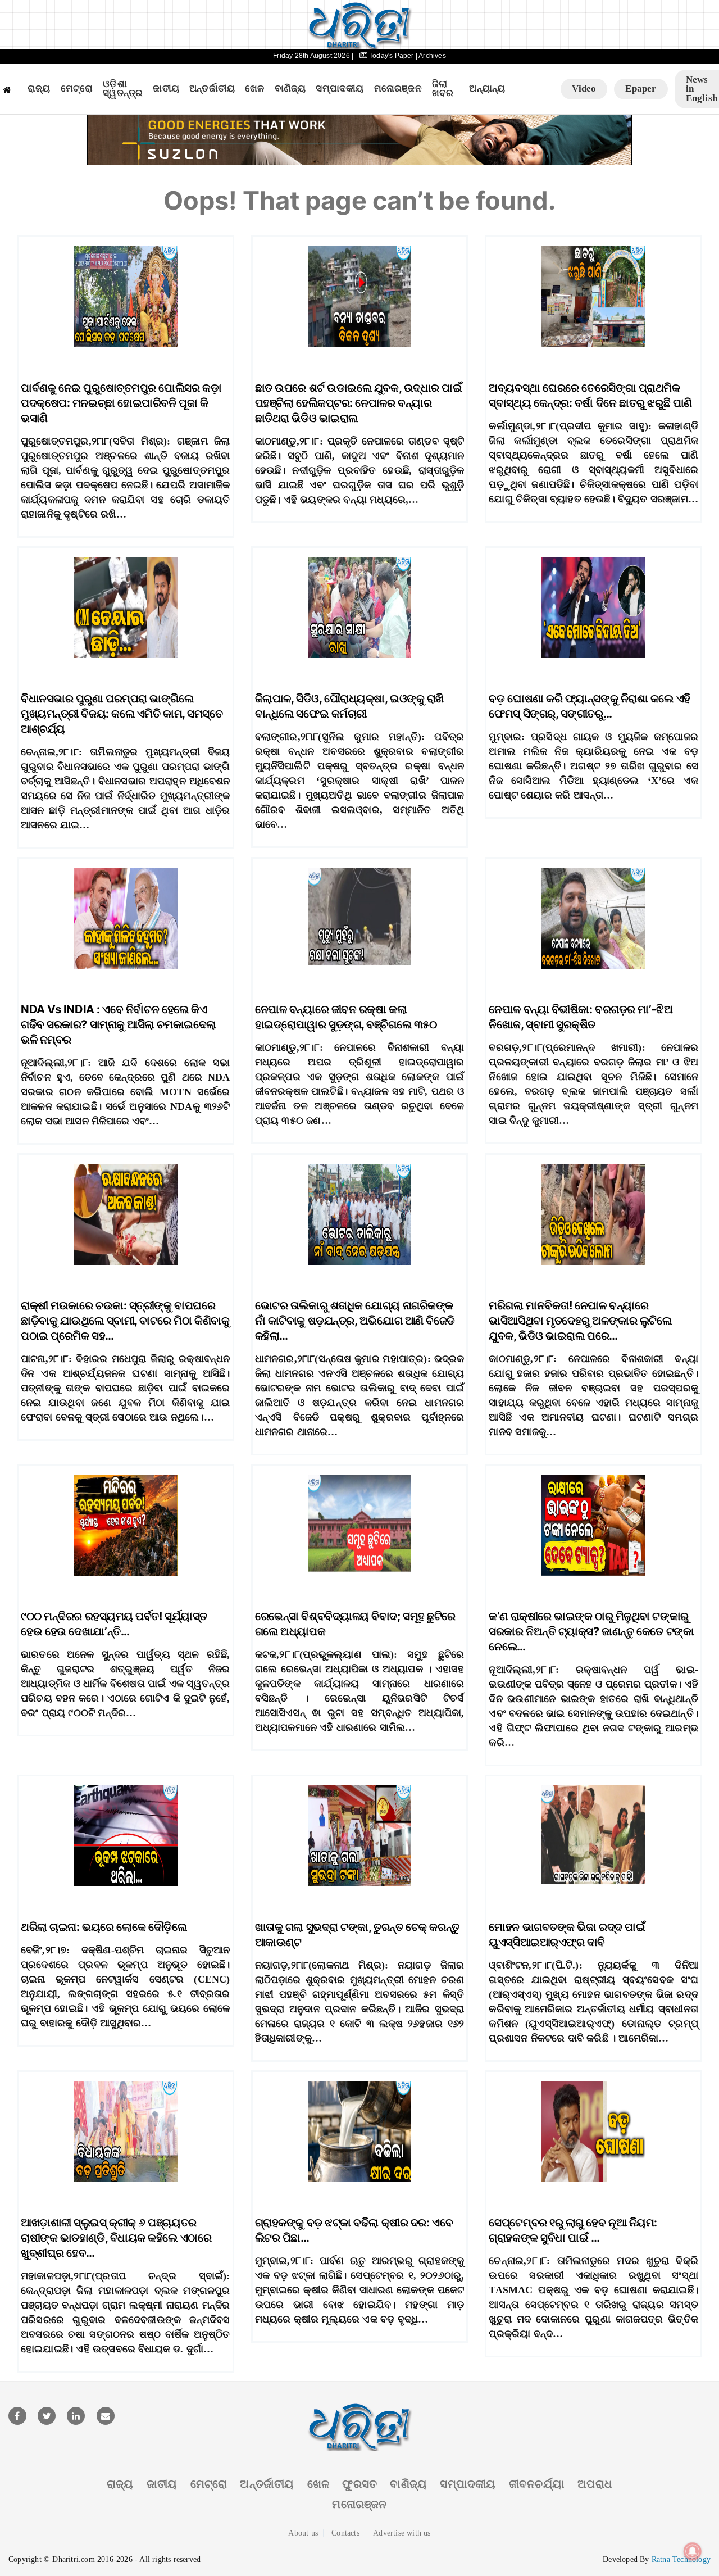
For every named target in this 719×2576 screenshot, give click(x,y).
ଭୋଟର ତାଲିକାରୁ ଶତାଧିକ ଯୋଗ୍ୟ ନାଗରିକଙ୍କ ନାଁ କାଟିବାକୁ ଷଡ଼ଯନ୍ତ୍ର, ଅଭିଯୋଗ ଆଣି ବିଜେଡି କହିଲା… (355, 1321)
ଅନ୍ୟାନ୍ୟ (487, 89)
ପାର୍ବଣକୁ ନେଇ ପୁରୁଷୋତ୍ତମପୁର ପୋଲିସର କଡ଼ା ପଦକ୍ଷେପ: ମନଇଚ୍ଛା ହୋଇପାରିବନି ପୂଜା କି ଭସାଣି (121, 403)
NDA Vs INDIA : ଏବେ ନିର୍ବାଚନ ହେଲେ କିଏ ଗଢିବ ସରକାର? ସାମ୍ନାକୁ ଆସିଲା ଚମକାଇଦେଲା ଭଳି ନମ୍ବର (119, 1024)
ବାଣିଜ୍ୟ (290, 89)
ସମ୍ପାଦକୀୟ (340, 89)
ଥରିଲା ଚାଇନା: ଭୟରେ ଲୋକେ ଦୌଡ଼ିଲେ (104, 1927)
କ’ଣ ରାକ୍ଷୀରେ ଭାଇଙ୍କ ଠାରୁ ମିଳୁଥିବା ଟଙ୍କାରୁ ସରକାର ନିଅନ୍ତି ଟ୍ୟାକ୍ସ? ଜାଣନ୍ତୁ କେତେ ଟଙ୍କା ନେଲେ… (591, 1631)
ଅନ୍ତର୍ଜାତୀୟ (212, 89)
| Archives (431, 56)
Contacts (345, 2533)
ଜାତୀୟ (166, 89)
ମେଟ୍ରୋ (77, 89)
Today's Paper (392, 56)
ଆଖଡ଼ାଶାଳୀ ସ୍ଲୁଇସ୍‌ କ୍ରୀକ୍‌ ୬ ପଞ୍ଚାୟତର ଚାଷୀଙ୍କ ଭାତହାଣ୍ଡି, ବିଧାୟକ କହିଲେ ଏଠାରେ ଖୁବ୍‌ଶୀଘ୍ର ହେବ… (116, 2238)
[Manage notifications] (693, 2551)
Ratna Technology (681, 2559)
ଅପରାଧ (595, 2484)
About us (303, 2533)
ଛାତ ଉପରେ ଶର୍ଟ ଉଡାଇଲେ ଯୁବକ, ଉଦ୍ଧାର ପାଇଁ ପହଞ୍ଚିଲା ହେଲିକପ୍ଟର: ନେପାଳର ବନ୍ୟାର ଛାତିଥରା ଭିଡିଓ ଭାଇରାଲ (359, 403)
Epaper (641, 89)
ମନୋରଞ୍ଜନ (398, 89)
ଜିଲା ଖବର (443, 89)
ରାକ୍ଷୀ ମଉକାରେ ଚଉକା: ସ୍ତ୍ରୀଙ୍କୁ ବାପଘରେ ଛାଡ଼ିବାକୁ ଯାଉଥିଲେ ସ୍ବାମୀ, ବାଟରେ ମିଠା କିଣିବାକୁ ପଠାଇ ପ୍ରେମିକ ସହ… (125, 1321)
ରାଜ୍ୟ (39, 89)
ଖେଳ (254, 89)
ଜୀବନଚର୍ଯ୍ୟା (537, 2484)
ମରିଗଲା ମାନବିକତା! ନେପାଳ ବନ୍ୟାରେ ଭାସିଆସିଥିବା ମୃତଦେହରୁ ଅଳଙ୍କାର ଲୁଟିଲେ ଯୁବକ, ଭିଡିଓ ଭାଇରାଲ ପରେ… (580, 1321)
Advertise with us (402, 2533)
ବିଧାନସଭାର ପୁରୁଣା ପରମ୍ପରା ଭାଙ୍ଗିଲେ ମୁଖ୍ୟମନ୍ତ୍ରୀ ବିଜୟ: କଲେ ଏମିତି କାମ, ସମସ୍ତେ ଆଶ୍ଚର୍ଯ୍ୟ (122, 714)
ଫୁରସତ (359, 2484)
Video (584, 89)
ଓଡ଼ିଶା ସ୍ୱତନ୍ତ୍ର (123, 89)
